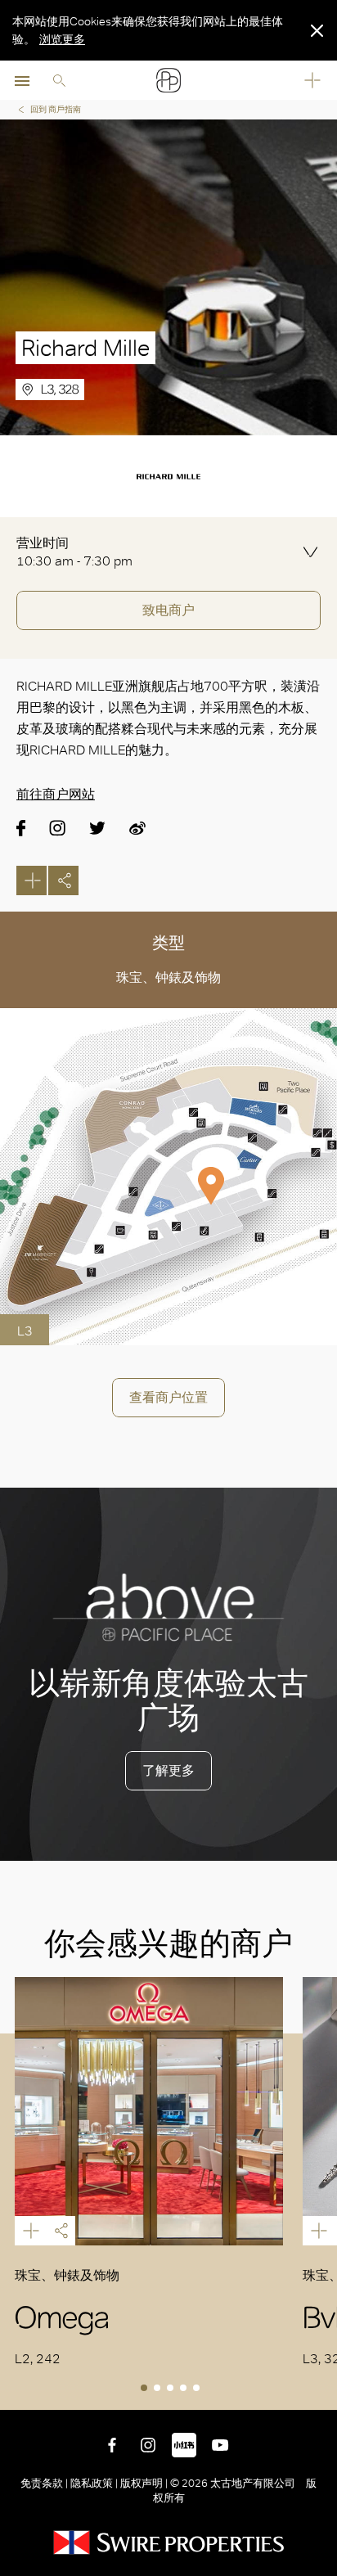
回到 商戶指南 (56, 109)
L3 (25, 1331)
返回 (321, 2394)
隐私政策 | (94, 2483)
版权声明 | (144, 2483)
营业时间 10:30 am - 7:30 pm (74, 552)
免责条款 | (45, 2483)
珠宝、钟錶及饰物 (168, 977)
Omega (149, 2111)
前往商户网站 (56, 794)
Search (59, 80)
